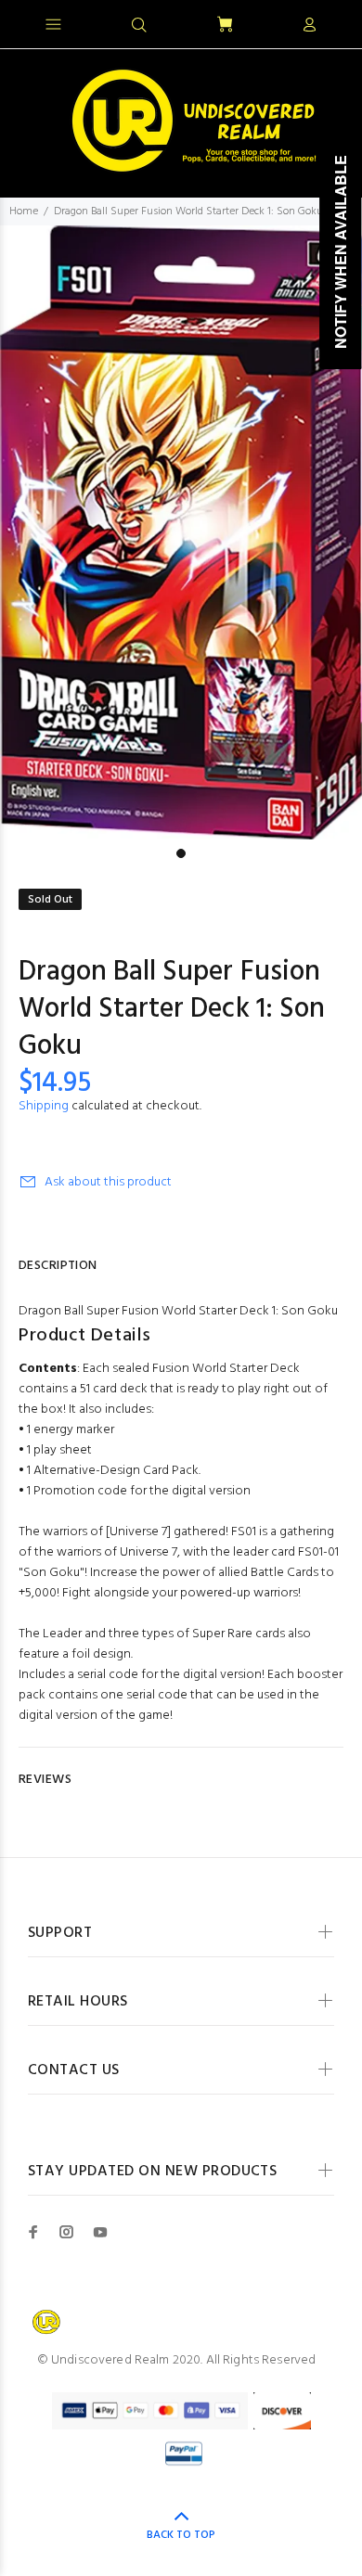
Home (24, 211)
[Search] (139, 26)
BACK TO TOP (181, 2535)
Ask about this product (108, 1182)
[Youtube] (100, 2232)
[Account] (309, 26)
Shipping (44, 1106)
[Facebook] (33, 2232)
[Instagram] (67, 2232)
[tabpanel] (181, 532)
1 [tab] (181, 853)
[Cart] (225, 26)
